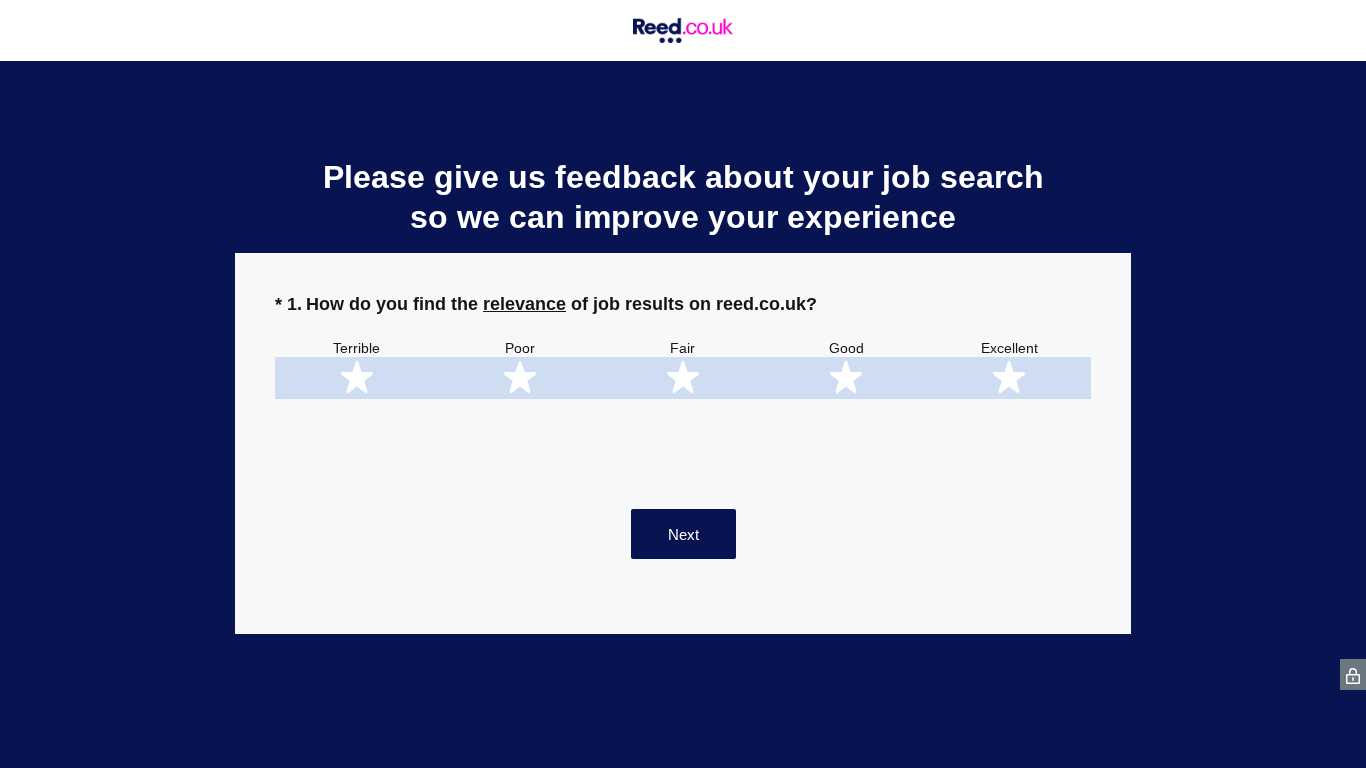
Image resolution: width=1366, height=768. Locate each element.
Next (683, 534)
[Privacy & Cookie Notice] (1353, 674)
